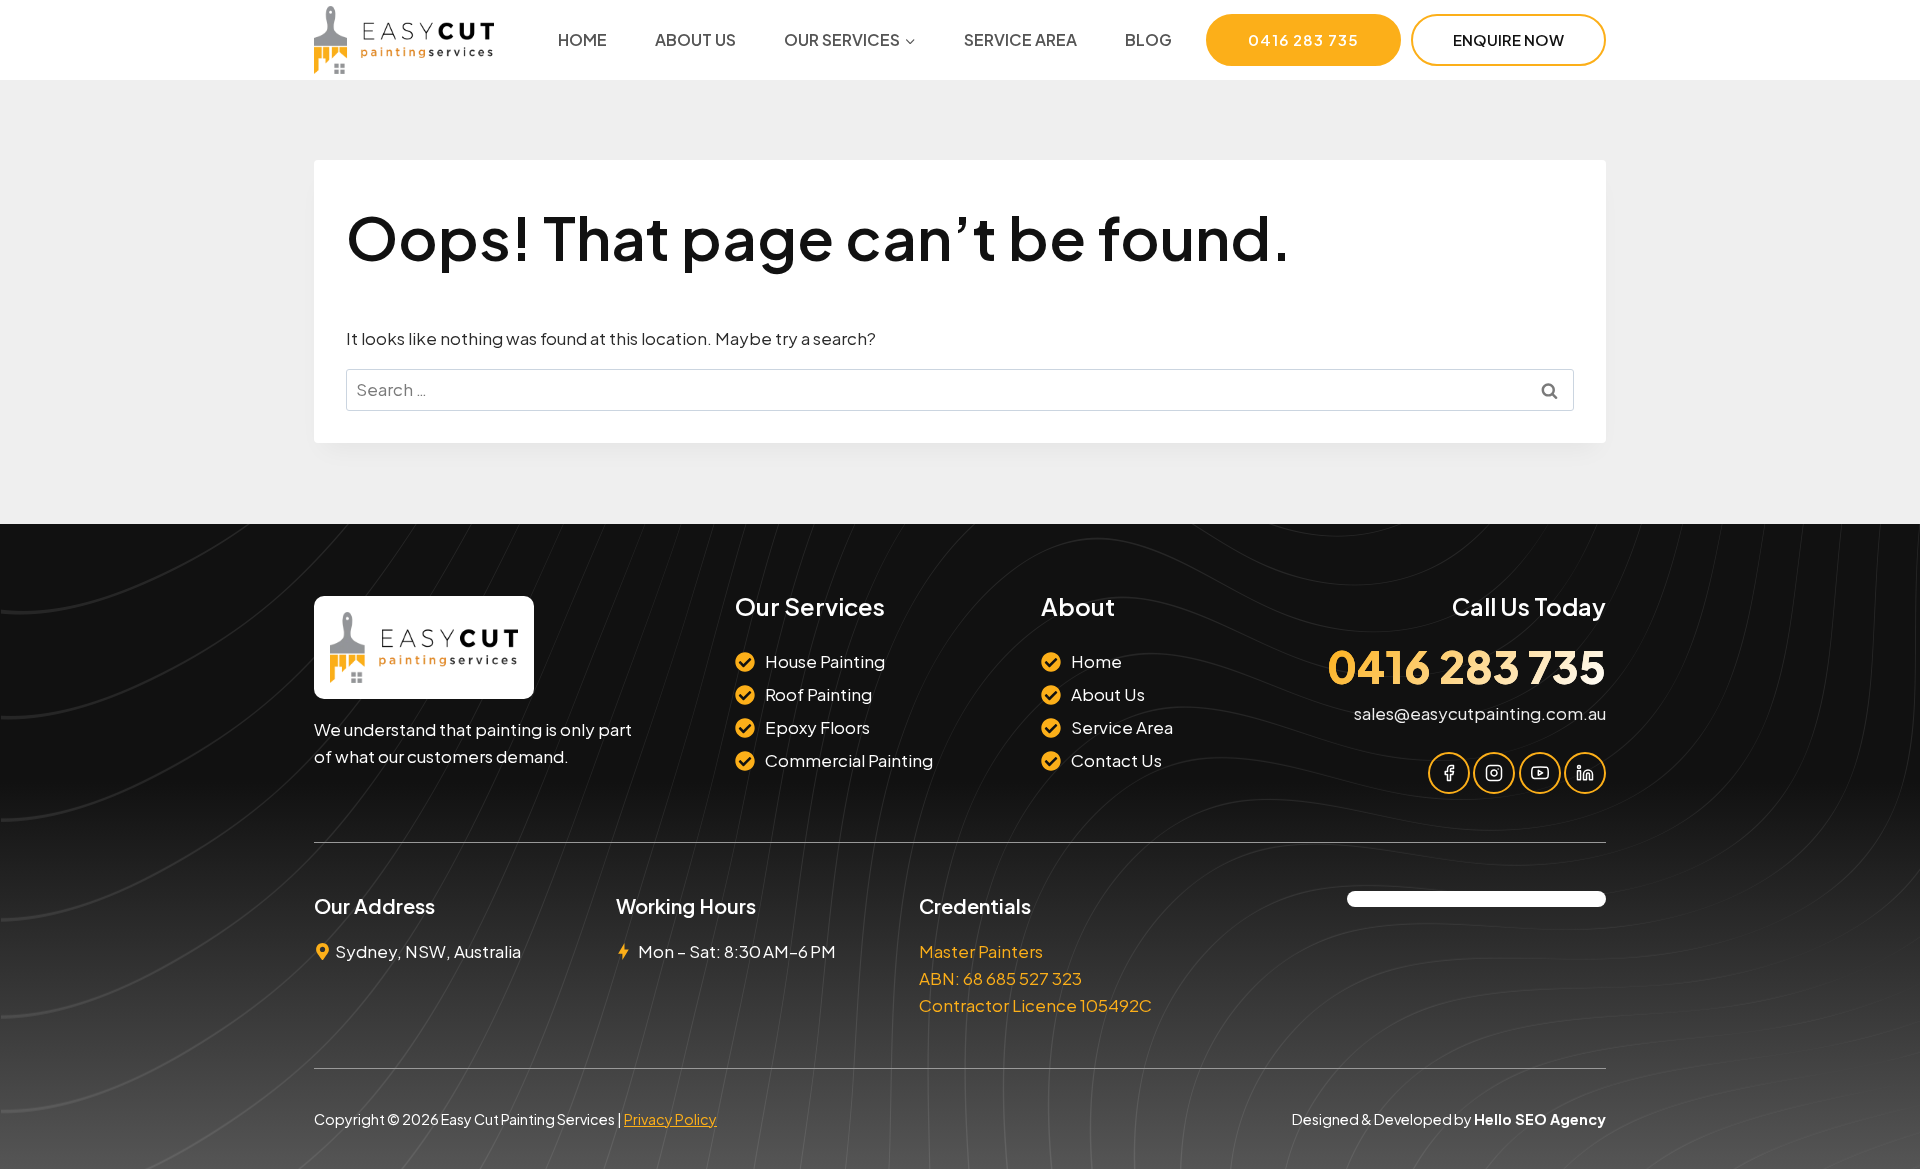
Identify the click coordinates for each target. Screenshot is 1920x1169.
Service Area (1020, 39)
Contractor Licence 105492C (1035, 1005)
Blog (1148, 39)
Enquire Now (1508, 39)
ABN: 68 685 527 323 (1000, 978)
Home (582, 39)
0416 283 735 (1303, 39)
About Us (695, 39)
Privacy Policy (670, 1119)
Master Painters (981, 951)
